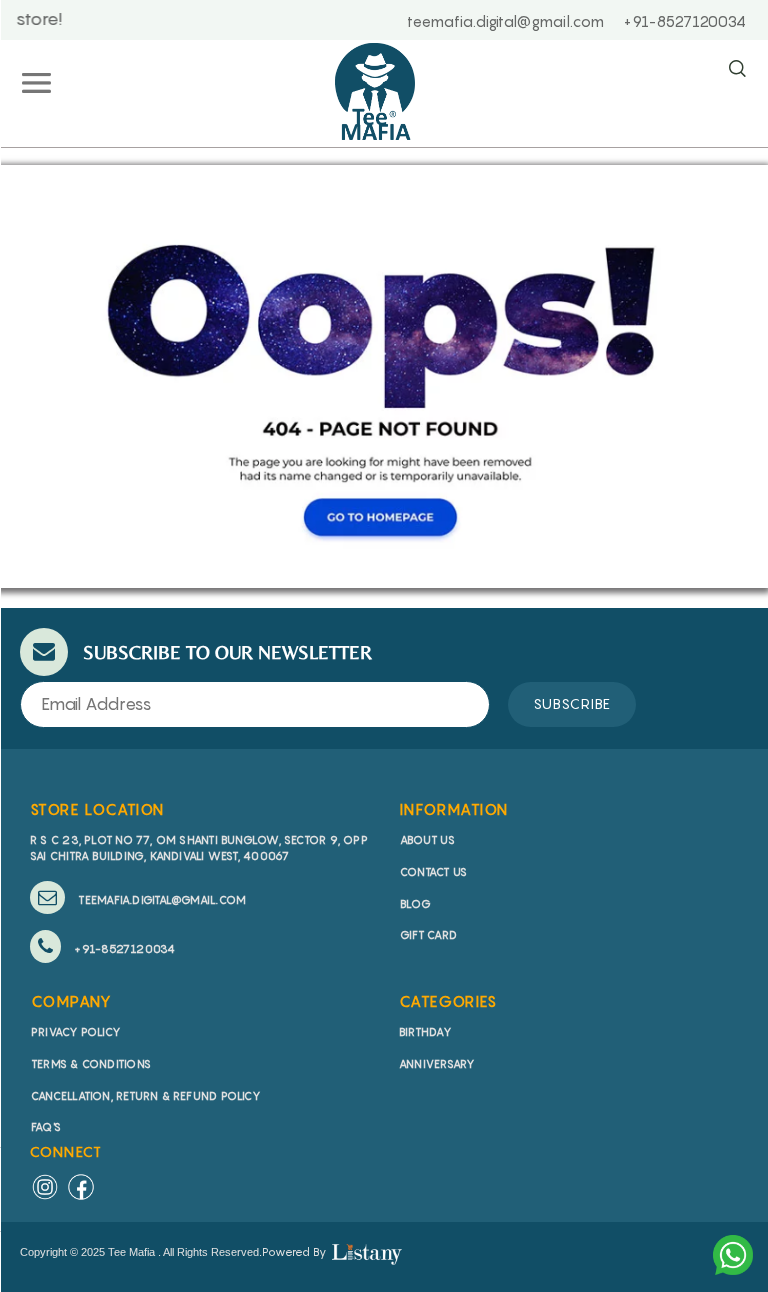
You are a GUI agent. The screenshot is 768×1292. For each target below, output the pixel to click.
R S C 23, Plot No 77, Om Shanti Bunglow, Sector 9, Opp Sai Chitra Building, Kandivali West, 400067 (199, 848)
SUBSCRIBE (572, 703)
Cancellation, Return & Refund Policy (145, 1096)
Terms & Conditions (91, 1064)
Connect (66, 1151)
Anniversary (436, 1064)
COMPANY (72, 1001)
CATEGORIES (448, 1001)
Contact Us (433, 872)
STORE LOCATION (97, 809)
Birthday (425, 1032)
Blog (415, 904)
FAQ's (46, 1127)
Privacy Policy (75, 1032)
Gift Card (428, 935)
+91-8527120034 (123, 949)
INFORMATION (454, 809)
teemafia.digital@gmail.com (160, 900)
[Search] (737, 69)
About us (427, 840)
